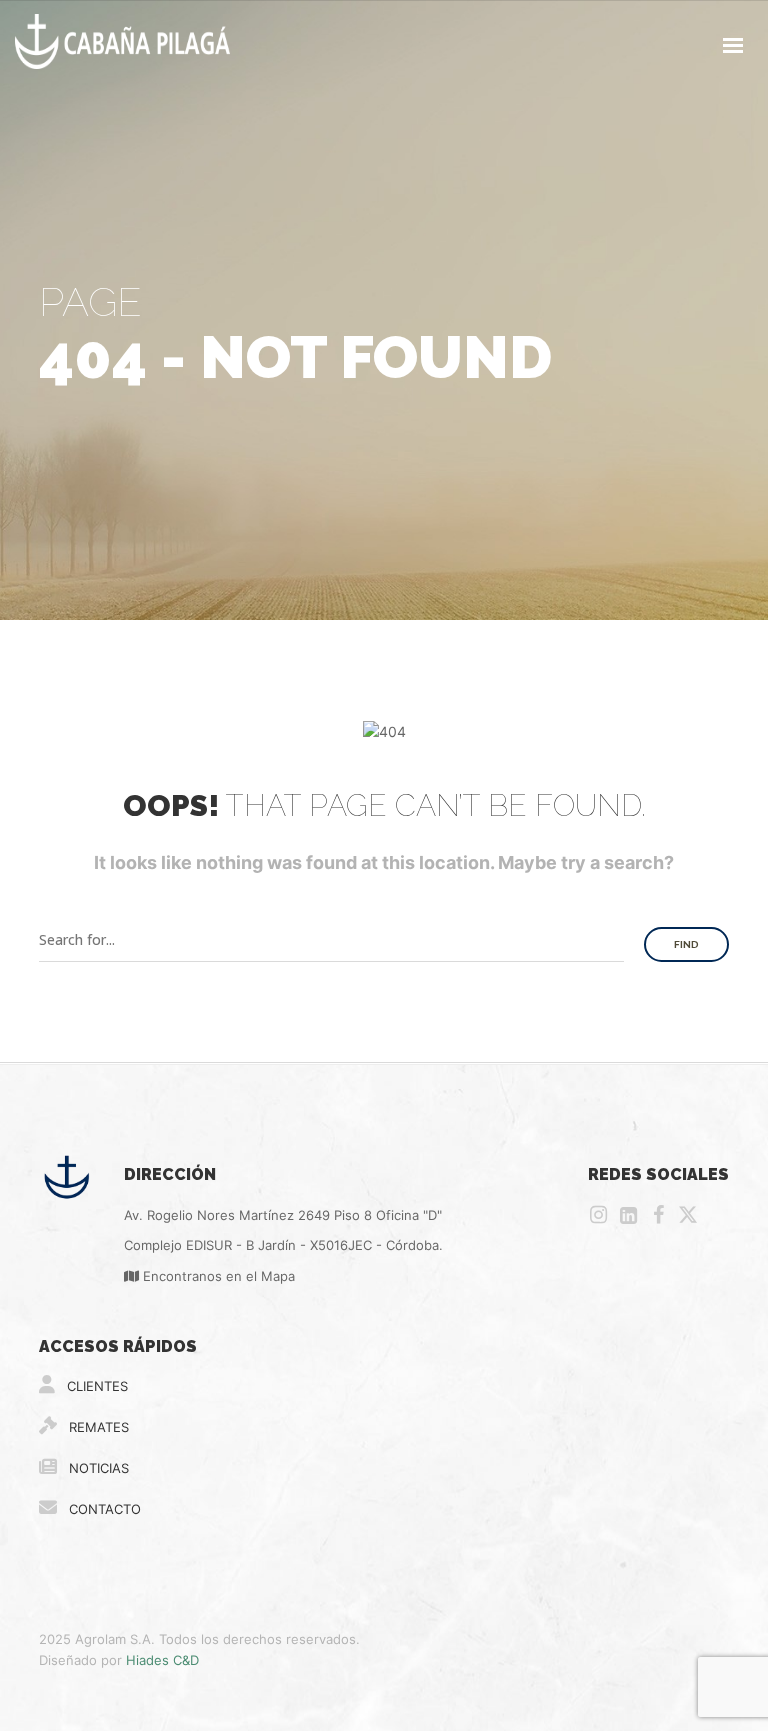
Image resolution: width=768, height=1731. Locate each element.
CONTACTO (103, 1509)
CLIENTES (95, 1386)
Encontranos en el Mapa (217, 1276)
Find (686, 944)
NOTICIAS (97, 1468)
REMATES (97, 1427)
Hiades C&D (162, 1660)
